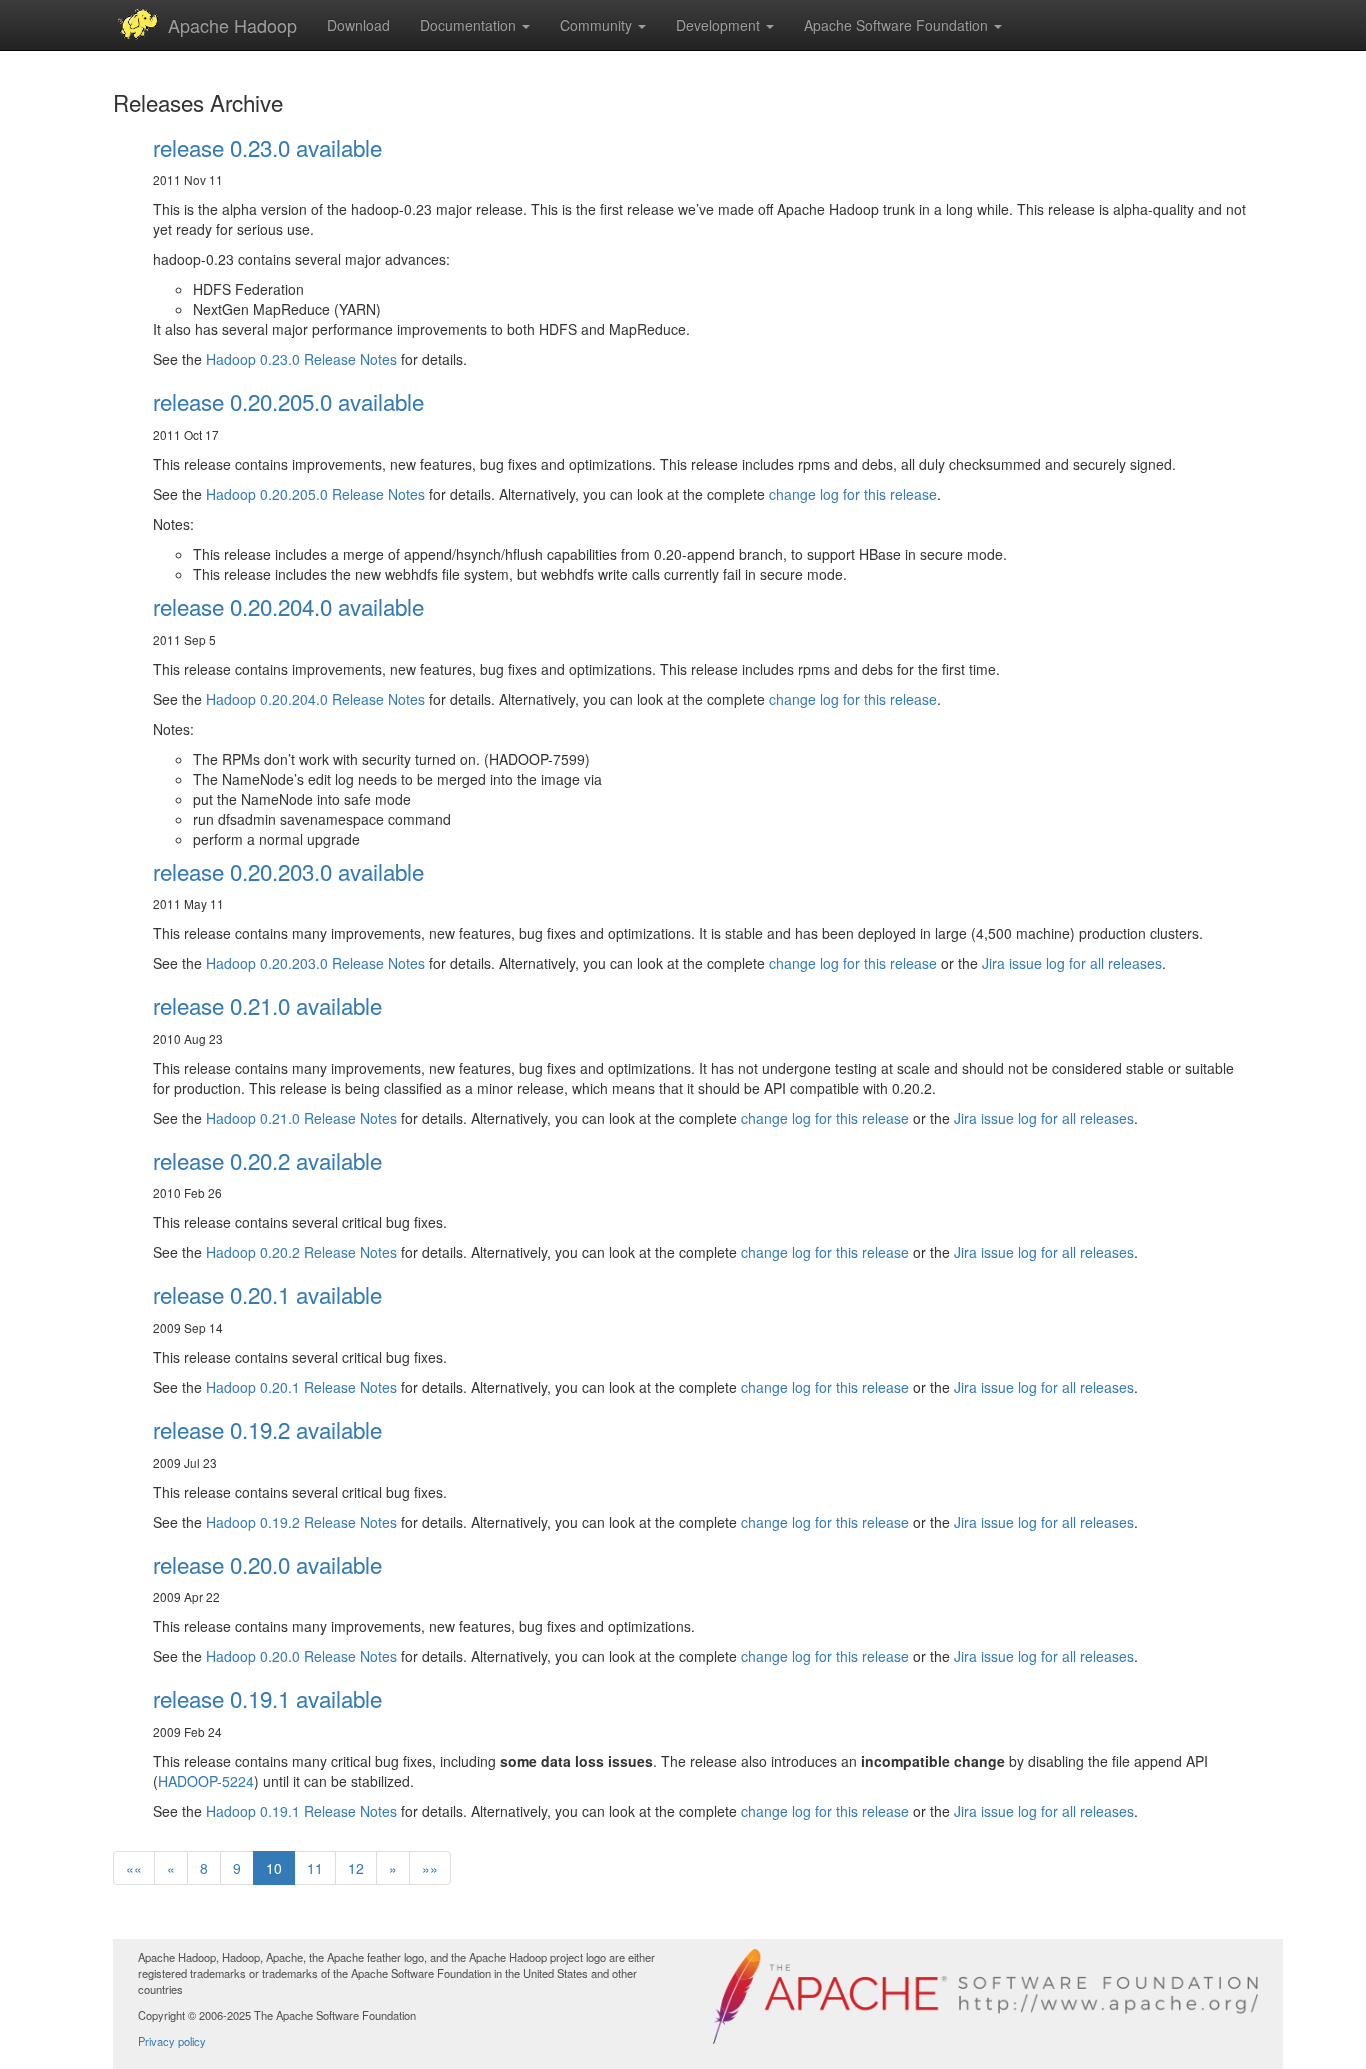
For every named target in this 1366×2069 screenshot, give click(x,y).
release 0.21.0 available (267, 1005)
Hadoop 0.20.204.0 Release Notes (315, 699)
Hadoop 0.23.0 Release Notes (301, 359)
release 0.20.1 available (267, 1294)
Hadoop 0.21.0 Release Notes (301, 1118)
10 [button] (274, 1868)
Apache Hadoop (232, 25)
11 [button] (315, 1868)
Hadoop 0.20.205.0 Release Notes (315, 494)
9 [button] (237, 1868)
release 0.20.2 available (267, 1160)
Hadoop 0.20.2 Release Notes (301, 1252)
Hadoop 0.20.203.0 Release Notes (315, 963)
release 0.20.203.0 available (288, 871)
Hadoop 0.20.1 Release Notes (301, 1387)
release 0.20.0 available (267, 1564)
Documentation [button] (470, 25)
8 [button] (204, 1868)
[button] (134, 1868)
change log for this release (853, 494)
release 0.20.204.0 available (288, 606)
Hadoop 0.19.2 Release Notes (301, 1522)
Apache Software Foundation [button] (898, 25)
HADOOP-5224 (206, 1781)
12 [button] (356, 1868)
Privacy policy (172, 2041)
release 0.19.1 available (267, 1698)
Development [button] (720, 25)
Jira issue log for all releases (1072, 963)
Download (358, 25)
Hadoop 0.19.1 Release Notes (301, 1811)
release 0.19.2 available (267, 1429)
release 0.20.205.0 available (288, 401)
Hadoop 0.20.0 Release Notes (301, 1656)
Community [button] (598, 25)
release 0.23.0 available (267, 147)
